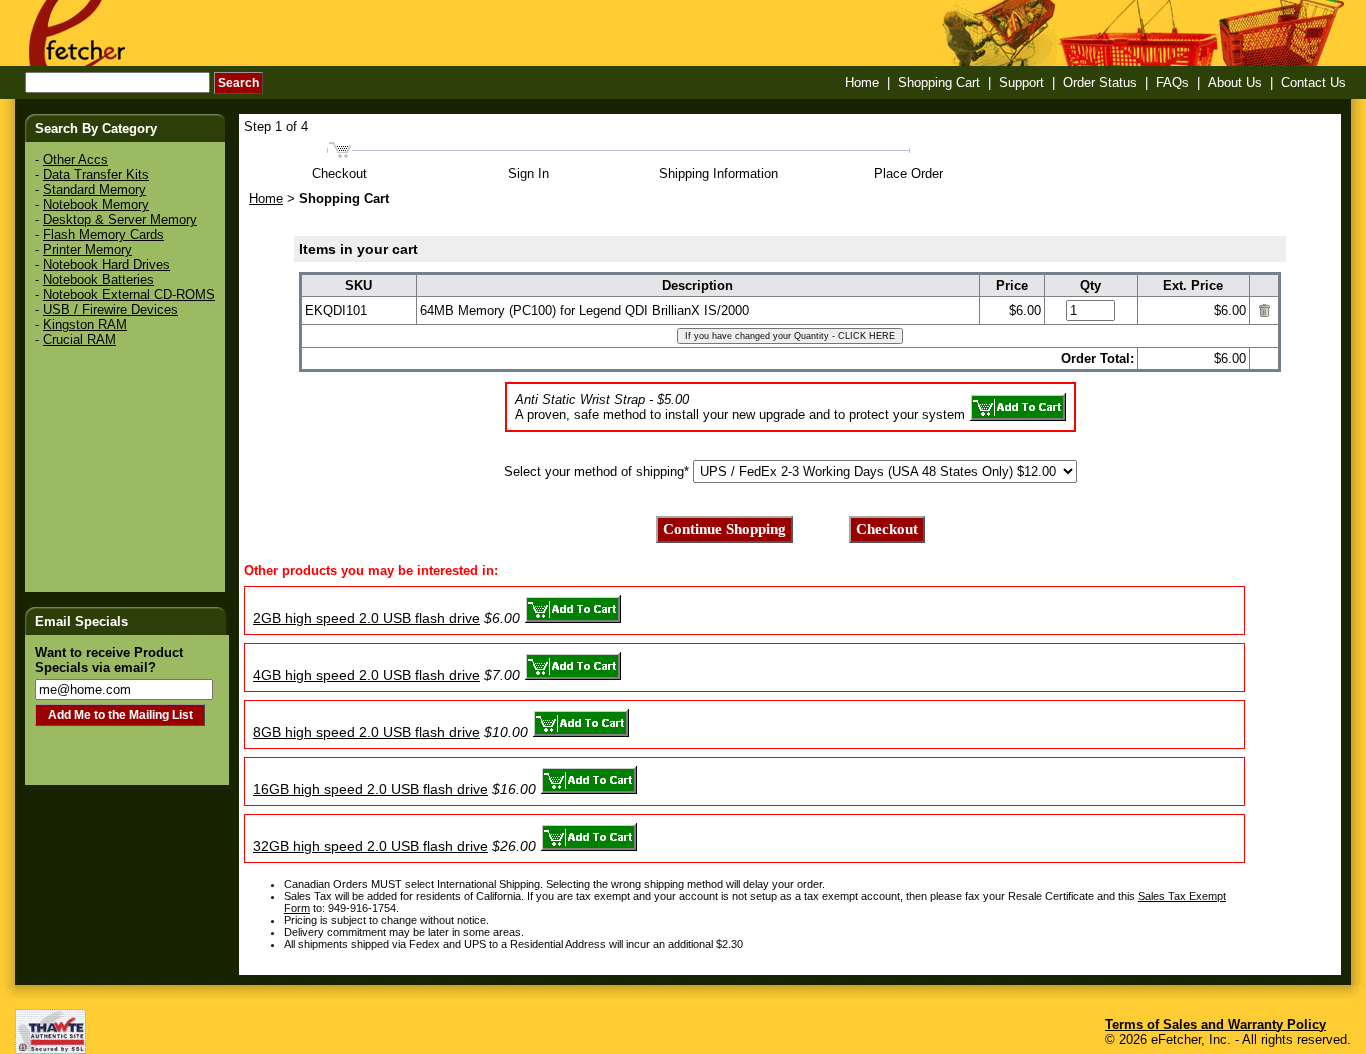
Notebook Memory (96, 204)
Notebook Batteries (98, 279)
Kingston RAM (85, 324)
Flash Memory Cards (103, 234)
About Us (1235, 82)
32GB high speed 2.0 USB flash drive (370, 846)
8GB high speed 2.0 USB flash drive (366, 732)
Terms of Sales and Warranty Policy (1215, 1024)
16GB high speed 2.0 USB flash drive (370, 789)
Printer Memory (87, 249)
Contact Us (1313, 82)
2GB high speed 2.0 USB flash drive (366, 618)
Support (1021, 82)
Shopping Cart (939, 82)
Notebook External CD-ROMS (129, 294)
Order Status (1100, 82)
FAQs (1172, 82)
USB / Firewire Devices (110, 309)
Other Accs (75, 159)
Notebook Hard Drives (106, 264)
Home (862, 82)
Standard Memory (94, 189)
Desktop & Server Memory (120, 219)
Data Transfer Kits (96, 174)
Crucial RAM (79, 339)
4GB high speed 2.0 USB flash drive (366, 675)
